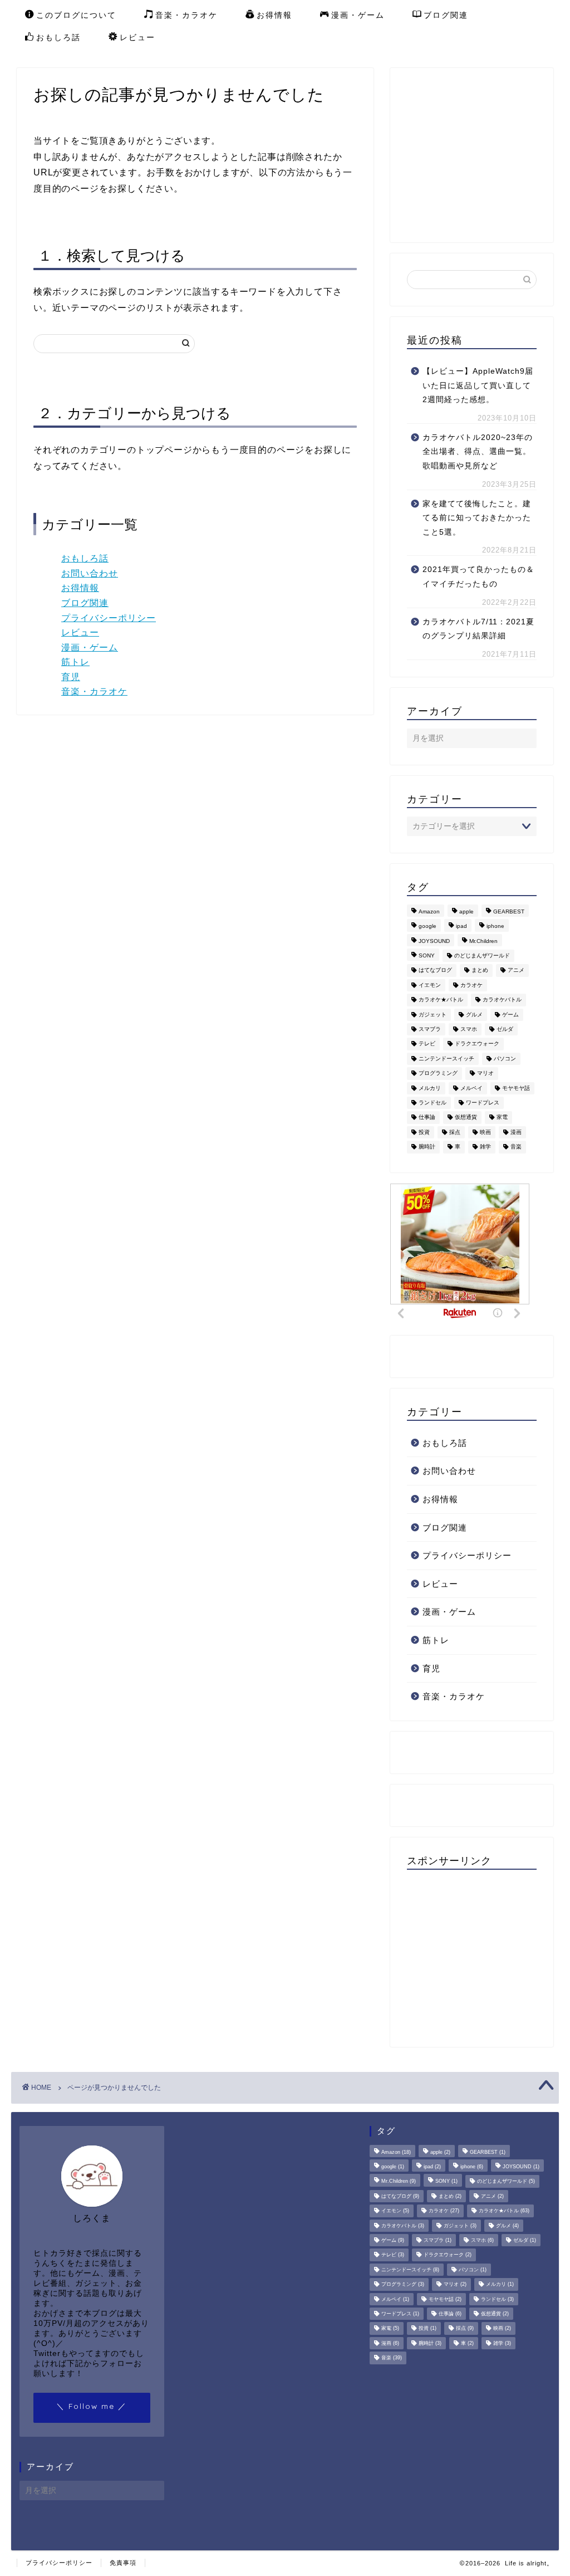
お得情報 (274, 15)
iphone (495, 927)
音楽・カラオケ (186, 15)
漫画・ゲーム (358, 15)
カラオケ (471, 985)
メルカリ (430, 1088)
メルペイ (471, 1088)
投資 (424, 1132)
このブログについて (76, 15)
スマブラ (430, 1029)
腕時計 (427, 1147)
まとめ (480, 971)
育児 (71, 677)
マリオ (485, 1074)
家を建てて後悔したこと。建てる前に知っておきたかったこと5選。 (477, 518)
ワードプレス (483, 1103)
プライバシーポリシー (109, 618)
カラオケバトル (502, 1000)
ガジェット (433, 1015)
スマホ (469, 1029)
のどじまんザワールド (482, 955)
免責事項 (123, 2563)
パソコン (505, 1059)
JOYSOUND (434, 941)
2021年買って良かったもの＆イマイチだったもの (478, 577)
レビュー (137, 37)
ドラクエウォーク (477, 1044)
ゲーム (510, 1015)
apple (466, 911)
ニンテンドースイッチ (446, 1059)
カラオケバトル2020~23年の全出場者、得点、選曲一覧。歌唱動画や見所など (478, 452)
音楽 (516, 1147)
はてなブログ (435, 971)
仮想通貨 (466, 1118)
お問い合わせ (90, 573)
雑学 (485, 1147)
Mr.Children (483, 941)
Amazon (429, 911)
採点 (455, 1132)
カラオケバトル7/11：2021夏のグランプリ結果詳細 (478, 629)
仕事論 (427, 1118)
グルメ (474, 1015)
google (427, 927)
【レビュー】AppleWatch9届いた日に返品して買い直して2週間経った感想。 (478, 385)
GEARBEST (509, 911)
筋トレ (75, 662)
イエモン (430, 985)
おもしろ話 (58, 37)
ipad (461, 927)
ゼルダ (505, 1029)
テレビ (427, 1044)
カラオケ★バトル (441, 1000)
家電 (502, 1118)
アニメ (516, 971)
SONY (427, 955)
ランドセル (433, 1103)
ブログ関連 (446, 15)
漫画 (516, 1132)
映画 (485, 1132)
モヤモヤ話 (516, 1088)
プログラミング (438, 1074)
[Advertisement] (488, 154)
